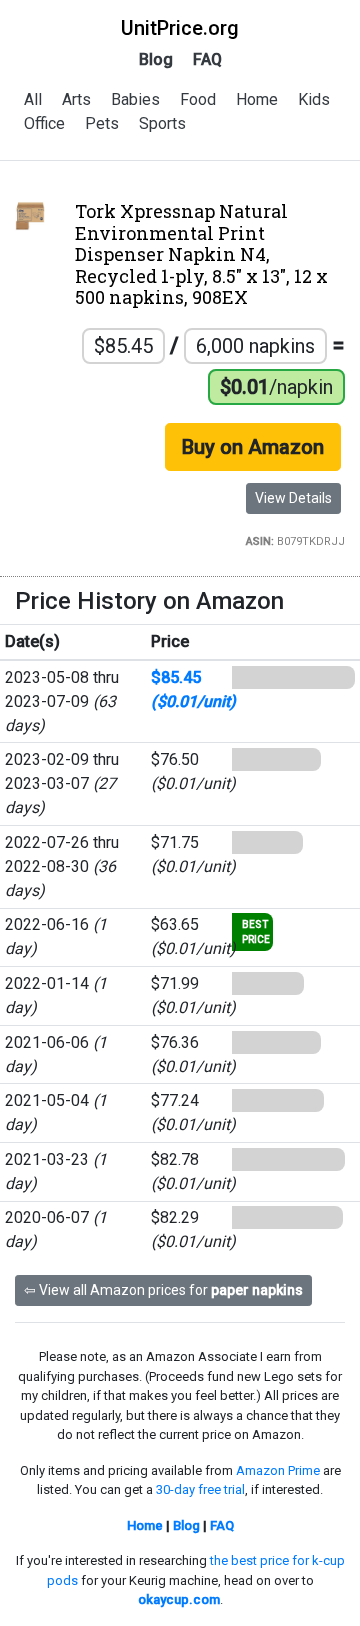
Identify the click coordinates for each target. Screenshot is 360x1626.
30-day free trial (200, 1489)
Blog (156, 59)
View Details (293, 498)
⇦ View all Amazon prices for (163, 1290)
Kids (314, 99)
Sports (162, 123)
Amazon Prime (278, 1470)
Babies (135, 99)
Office (44, 123)
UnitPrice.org (180, 28)
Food (198, 99)
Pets (102, 123)
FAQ (207, 59)
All (33, 99)
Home (257, 99)
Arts (76, 99)
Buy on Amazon (253, 447)
